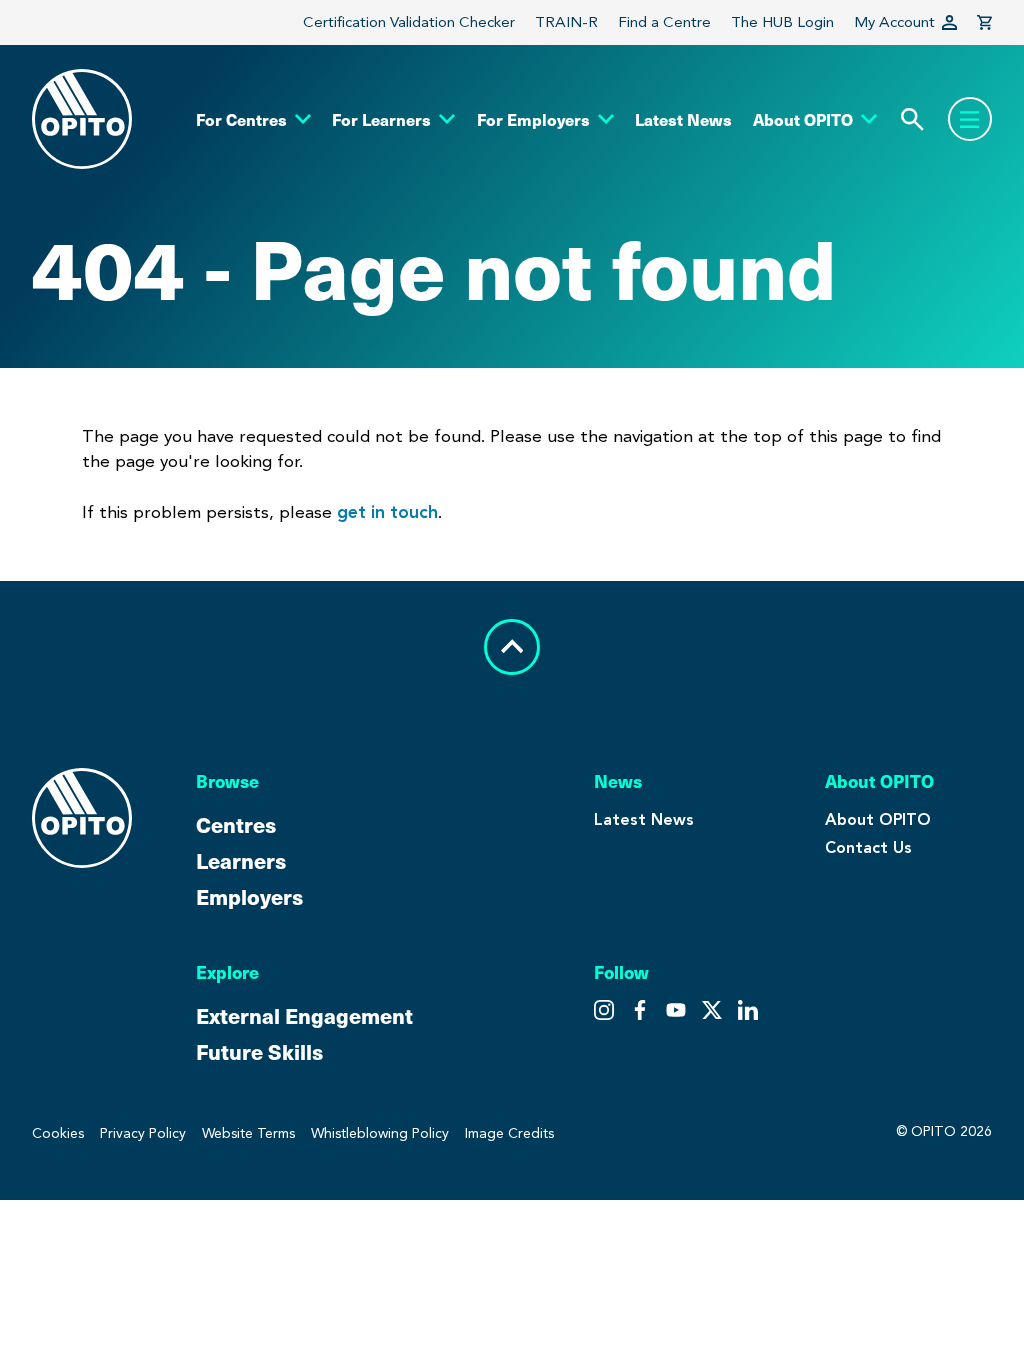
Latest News (644, 819)
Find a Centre (664, 22)
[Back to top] (512, 647)
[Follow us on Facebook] (676, 1010)
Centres (236, 824)
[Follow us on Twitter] (640, 1010)
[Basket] (984, 22)
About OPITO (878, 819)
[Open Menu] (970, 119)
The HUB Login (782, 22)
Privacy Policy (143, 1133)
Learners (241, 860)
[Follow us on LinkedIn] (748, 1010)
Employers (249, 896)
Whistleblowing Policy (380, 1133)
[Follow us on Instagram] (604, 1010)
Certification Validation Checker (409, 22)
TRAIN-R (566, 22)
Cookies (58, 1133)
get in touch (387, 512)
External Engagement (304, 1015)
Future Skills (259, 1051)
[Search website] (912, 119)
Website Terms (248, 1133)
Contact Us (868, 847)
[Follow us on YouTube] (712, 1010)
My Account (894, 22)
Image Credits (509, 1133)
